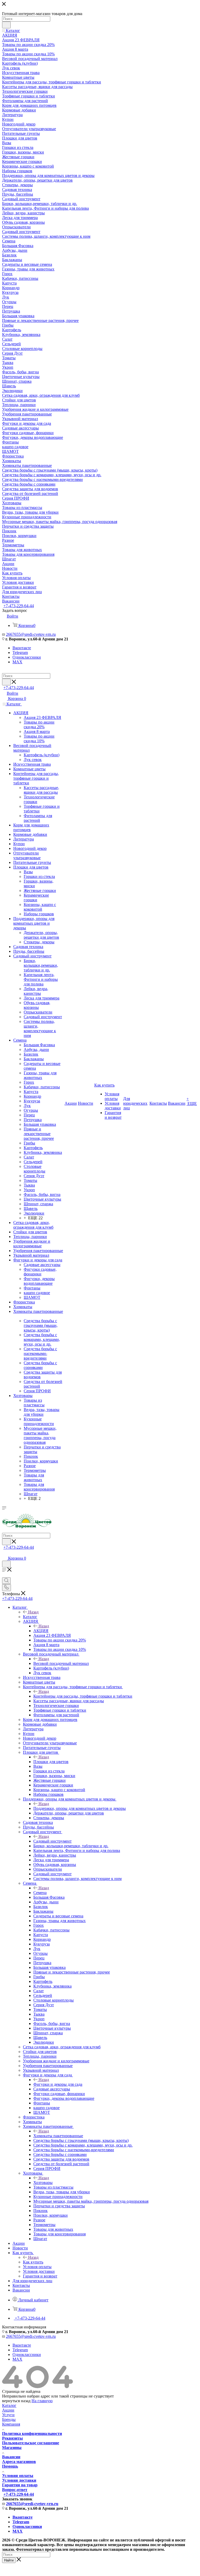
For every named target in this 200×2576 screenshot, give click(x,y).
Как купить (33, 2262)
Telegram (20, 653)
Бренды (9, 2419)
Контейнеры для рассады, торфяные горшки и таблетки (83, 1696)
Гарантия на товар (20, 2485)
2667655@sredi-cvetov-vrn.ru (31, 634)
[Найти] (6, 25)
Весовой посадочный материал (61, 1663)
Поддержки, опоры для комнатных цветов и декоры (80, 1808)
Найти (9, 2560)
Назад (33, 1612)
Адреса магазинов (19, 2462)
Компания (11, 2424)
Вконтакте (22, 648)
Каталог (30, 1617)
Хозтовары (43, 2183)
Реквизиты (12, 2438)
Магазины (12, 2448)
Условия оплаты (18, 2476)
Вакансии (11, 2457)
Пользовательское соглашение (31, 2443)
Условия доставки (19, 2480)
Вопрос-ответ (15, 2490)
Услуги (8, 2415)
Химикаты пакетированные (58, 2136)
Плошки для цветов (51, 1762)
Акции (8, 2410)
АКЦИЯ (41, 1631)
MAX (17, 662)
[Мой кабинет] (4, 1553)
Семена (40, 1893)
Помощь (10, 2466)
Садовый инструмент (52, 1841)
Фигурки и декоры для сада (58, 2084)
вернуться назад (16, 2401)
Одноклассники (27, 657)
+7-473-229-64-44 (19, 606)
